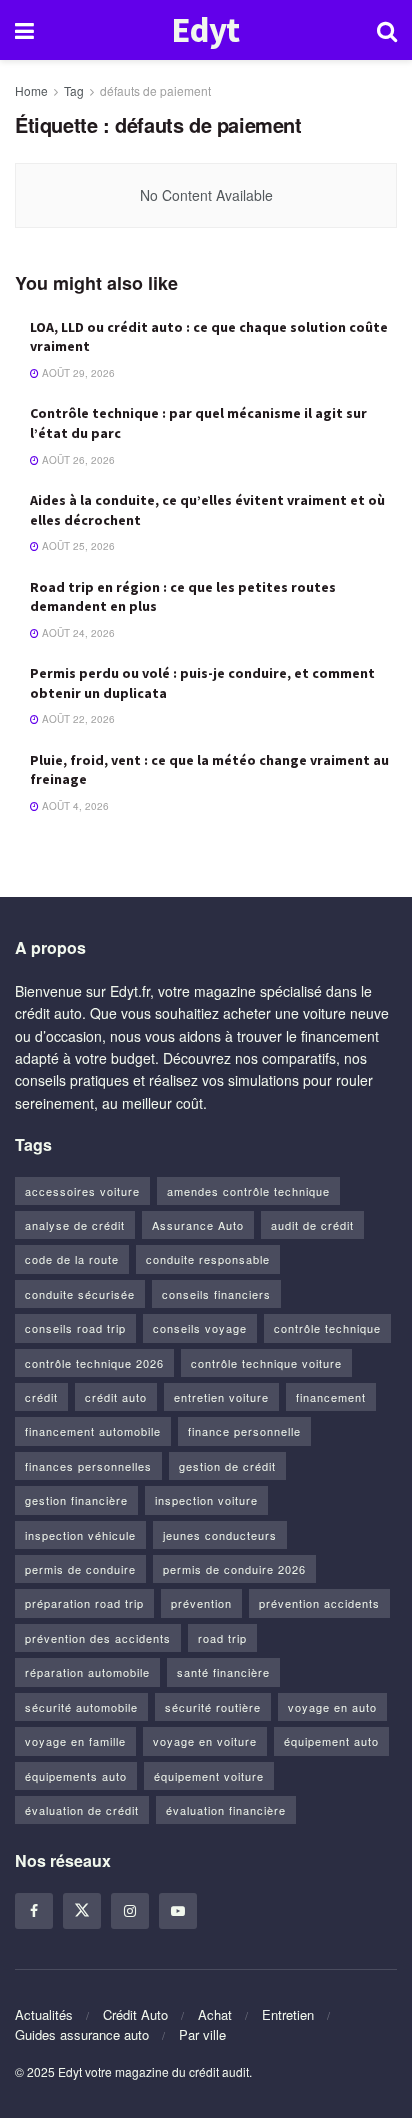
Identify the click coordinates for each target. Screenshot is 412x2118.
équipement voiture (209, 1776)
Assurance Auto (198, 1225)
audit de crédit (312, 1225)
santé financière (223, 1672)
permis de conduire (80, 1569)
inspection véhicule (80, 1535)
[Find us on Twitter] (82, 1911)
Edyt (205, 30)
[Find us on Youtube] (178, 1911)
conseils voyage (200, 1328)
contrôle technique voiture (266, 1363)
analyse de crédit (75, 1225)
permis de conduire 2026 (234, 1569)
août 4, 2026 (74, 806)
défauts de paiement (155, 90)
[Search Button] (387, 30)
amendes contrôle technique (248, 1191)
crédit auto (116, 1397)
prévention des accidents (98, 1638)
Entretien (288, 2014)
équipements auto (76, 1776)
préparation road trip (84, 1603)
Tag (74, 90)
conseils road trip (75, 1328)
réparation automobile (87, 1672)
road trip (222, 1638)
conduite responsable (208, 1259)
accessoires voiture (82, 1191)
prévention (201, 1603)
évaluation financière (226, 1810)
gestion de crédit (227, 1466)
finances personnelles (88, 1466)
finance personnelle (244, 1431)
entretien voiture (221, 1397)
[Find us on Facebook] (34, 1911)
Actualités (44, 2014)
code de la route (72, 1259)
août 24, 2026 (77, 633)
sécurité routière (213, 1707)
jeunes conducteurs (220, 1535)
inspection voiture (206, 1500)
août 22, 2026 (77, 719)
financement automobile (93, 1431)
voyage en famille (75, 1741)
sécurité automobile (81, 1707)
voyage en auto (332, 1707)
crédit (41, 1397)
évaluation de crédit (82, 1810)
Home (31, 90)
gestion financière (76, 1500)
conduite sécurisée (80, 1294)
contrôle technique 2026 (94, 1363)
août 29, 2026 (77, 373)
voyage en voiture (205, 1741)
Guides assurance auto (82, 2034)
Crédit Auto (135, 2014)
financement (331, 1397)
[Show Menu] (24, 30)
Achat (215, 2014)
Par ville (202, 2034)
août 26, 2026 (77, 460)
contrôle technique (327, 1328)
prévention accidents (319, 1603)
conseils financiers (216, 1294)
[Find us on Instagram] (130, 1911)
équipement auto (331, 1741)
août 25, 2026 (77, 546)
